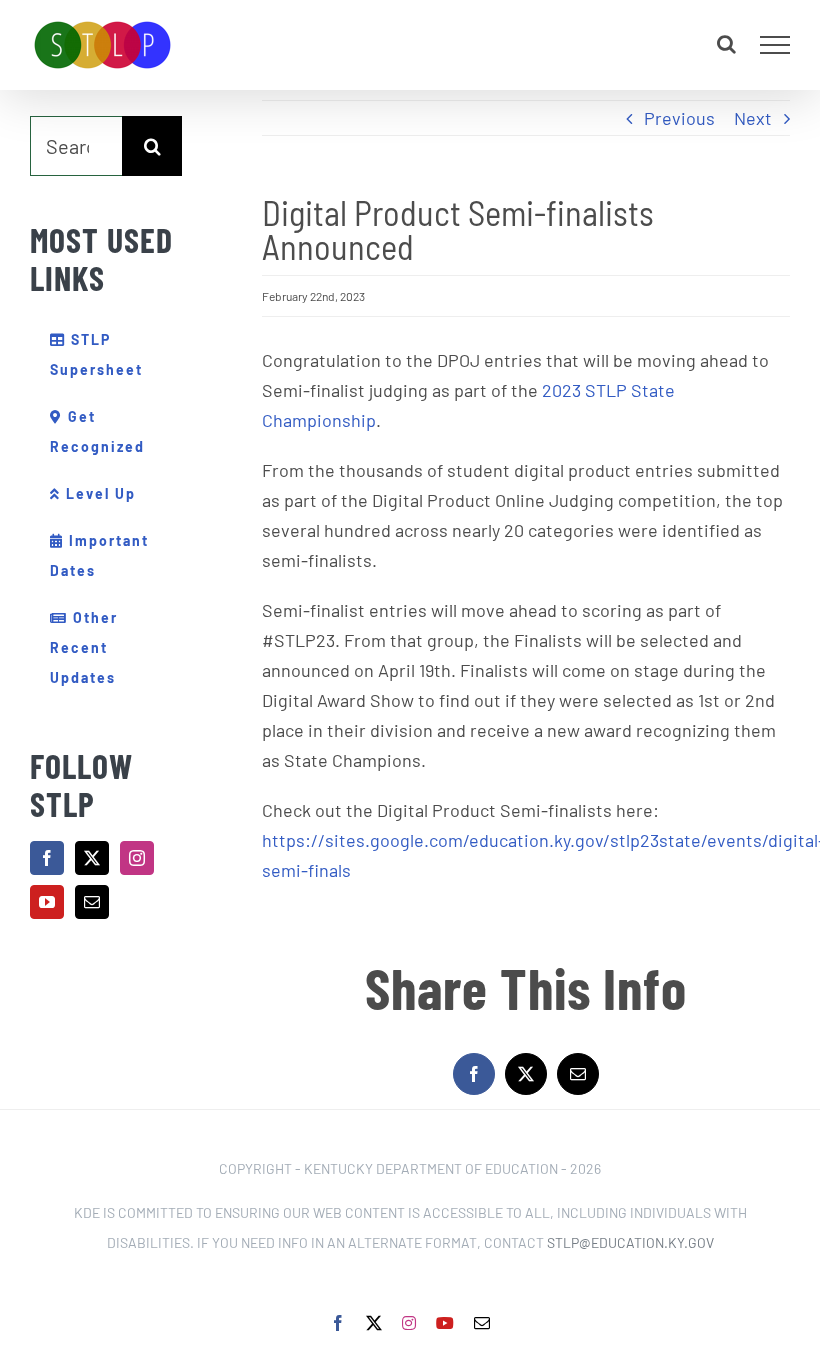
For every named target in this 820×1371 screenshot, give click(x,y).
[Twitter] (92, 858)
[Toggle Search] (726, 44)
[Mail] (92, 902)
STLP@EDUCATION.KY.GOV (630, 1242)
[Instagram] (137, 858)
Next (753, 118)
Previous (679, 118)
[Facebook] (47, 858)
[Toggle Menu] (775, 45)
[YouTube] (47, 902)
